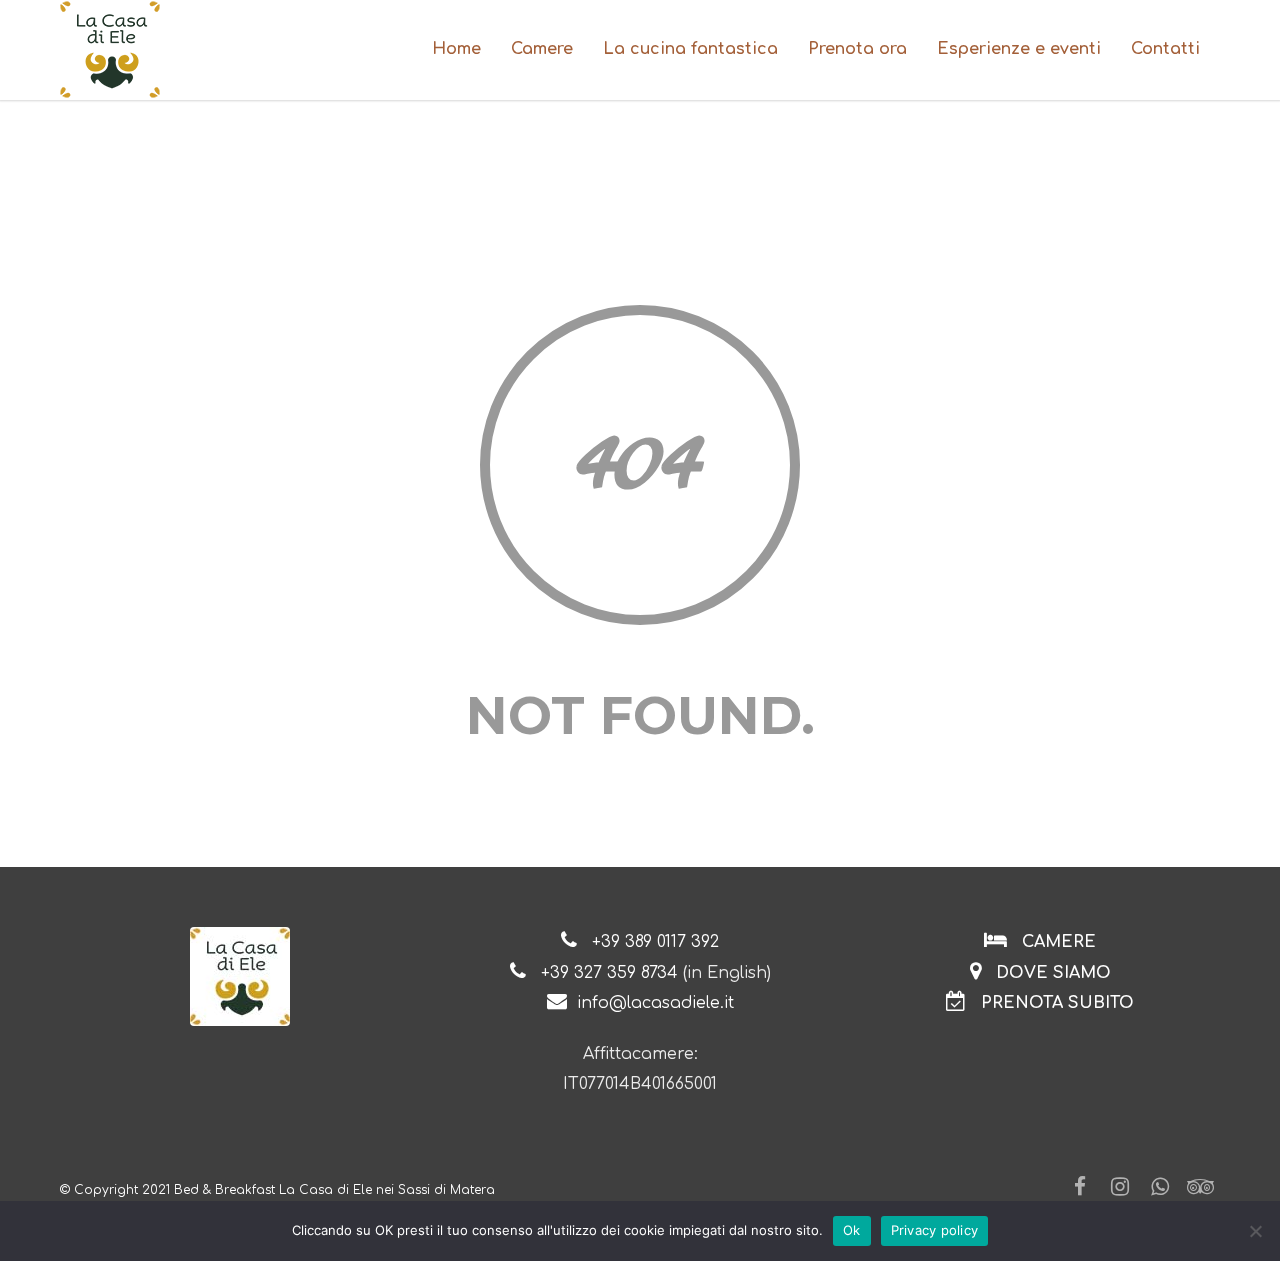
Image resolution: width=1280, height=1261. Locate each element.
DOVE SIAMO (1051, 973)
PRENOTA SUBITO (1057, 1003)
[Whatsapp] (1160, 1187)
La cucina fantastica (690, 49)
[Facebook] (1080, 1187)
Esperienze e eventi (1019, 49)
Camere (542, 49)
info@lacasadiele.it (655, 1003)
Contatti (1165, 49)
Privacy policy (935, 1230)
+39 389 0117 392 (655, 942)
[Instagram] (1120, 1187)
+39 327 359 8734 (609, 973)
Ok (852, 1230)
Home (456, 49)
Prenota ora (857, 49)
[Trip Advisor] (1200, 1187)
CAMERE (1059, 942)
